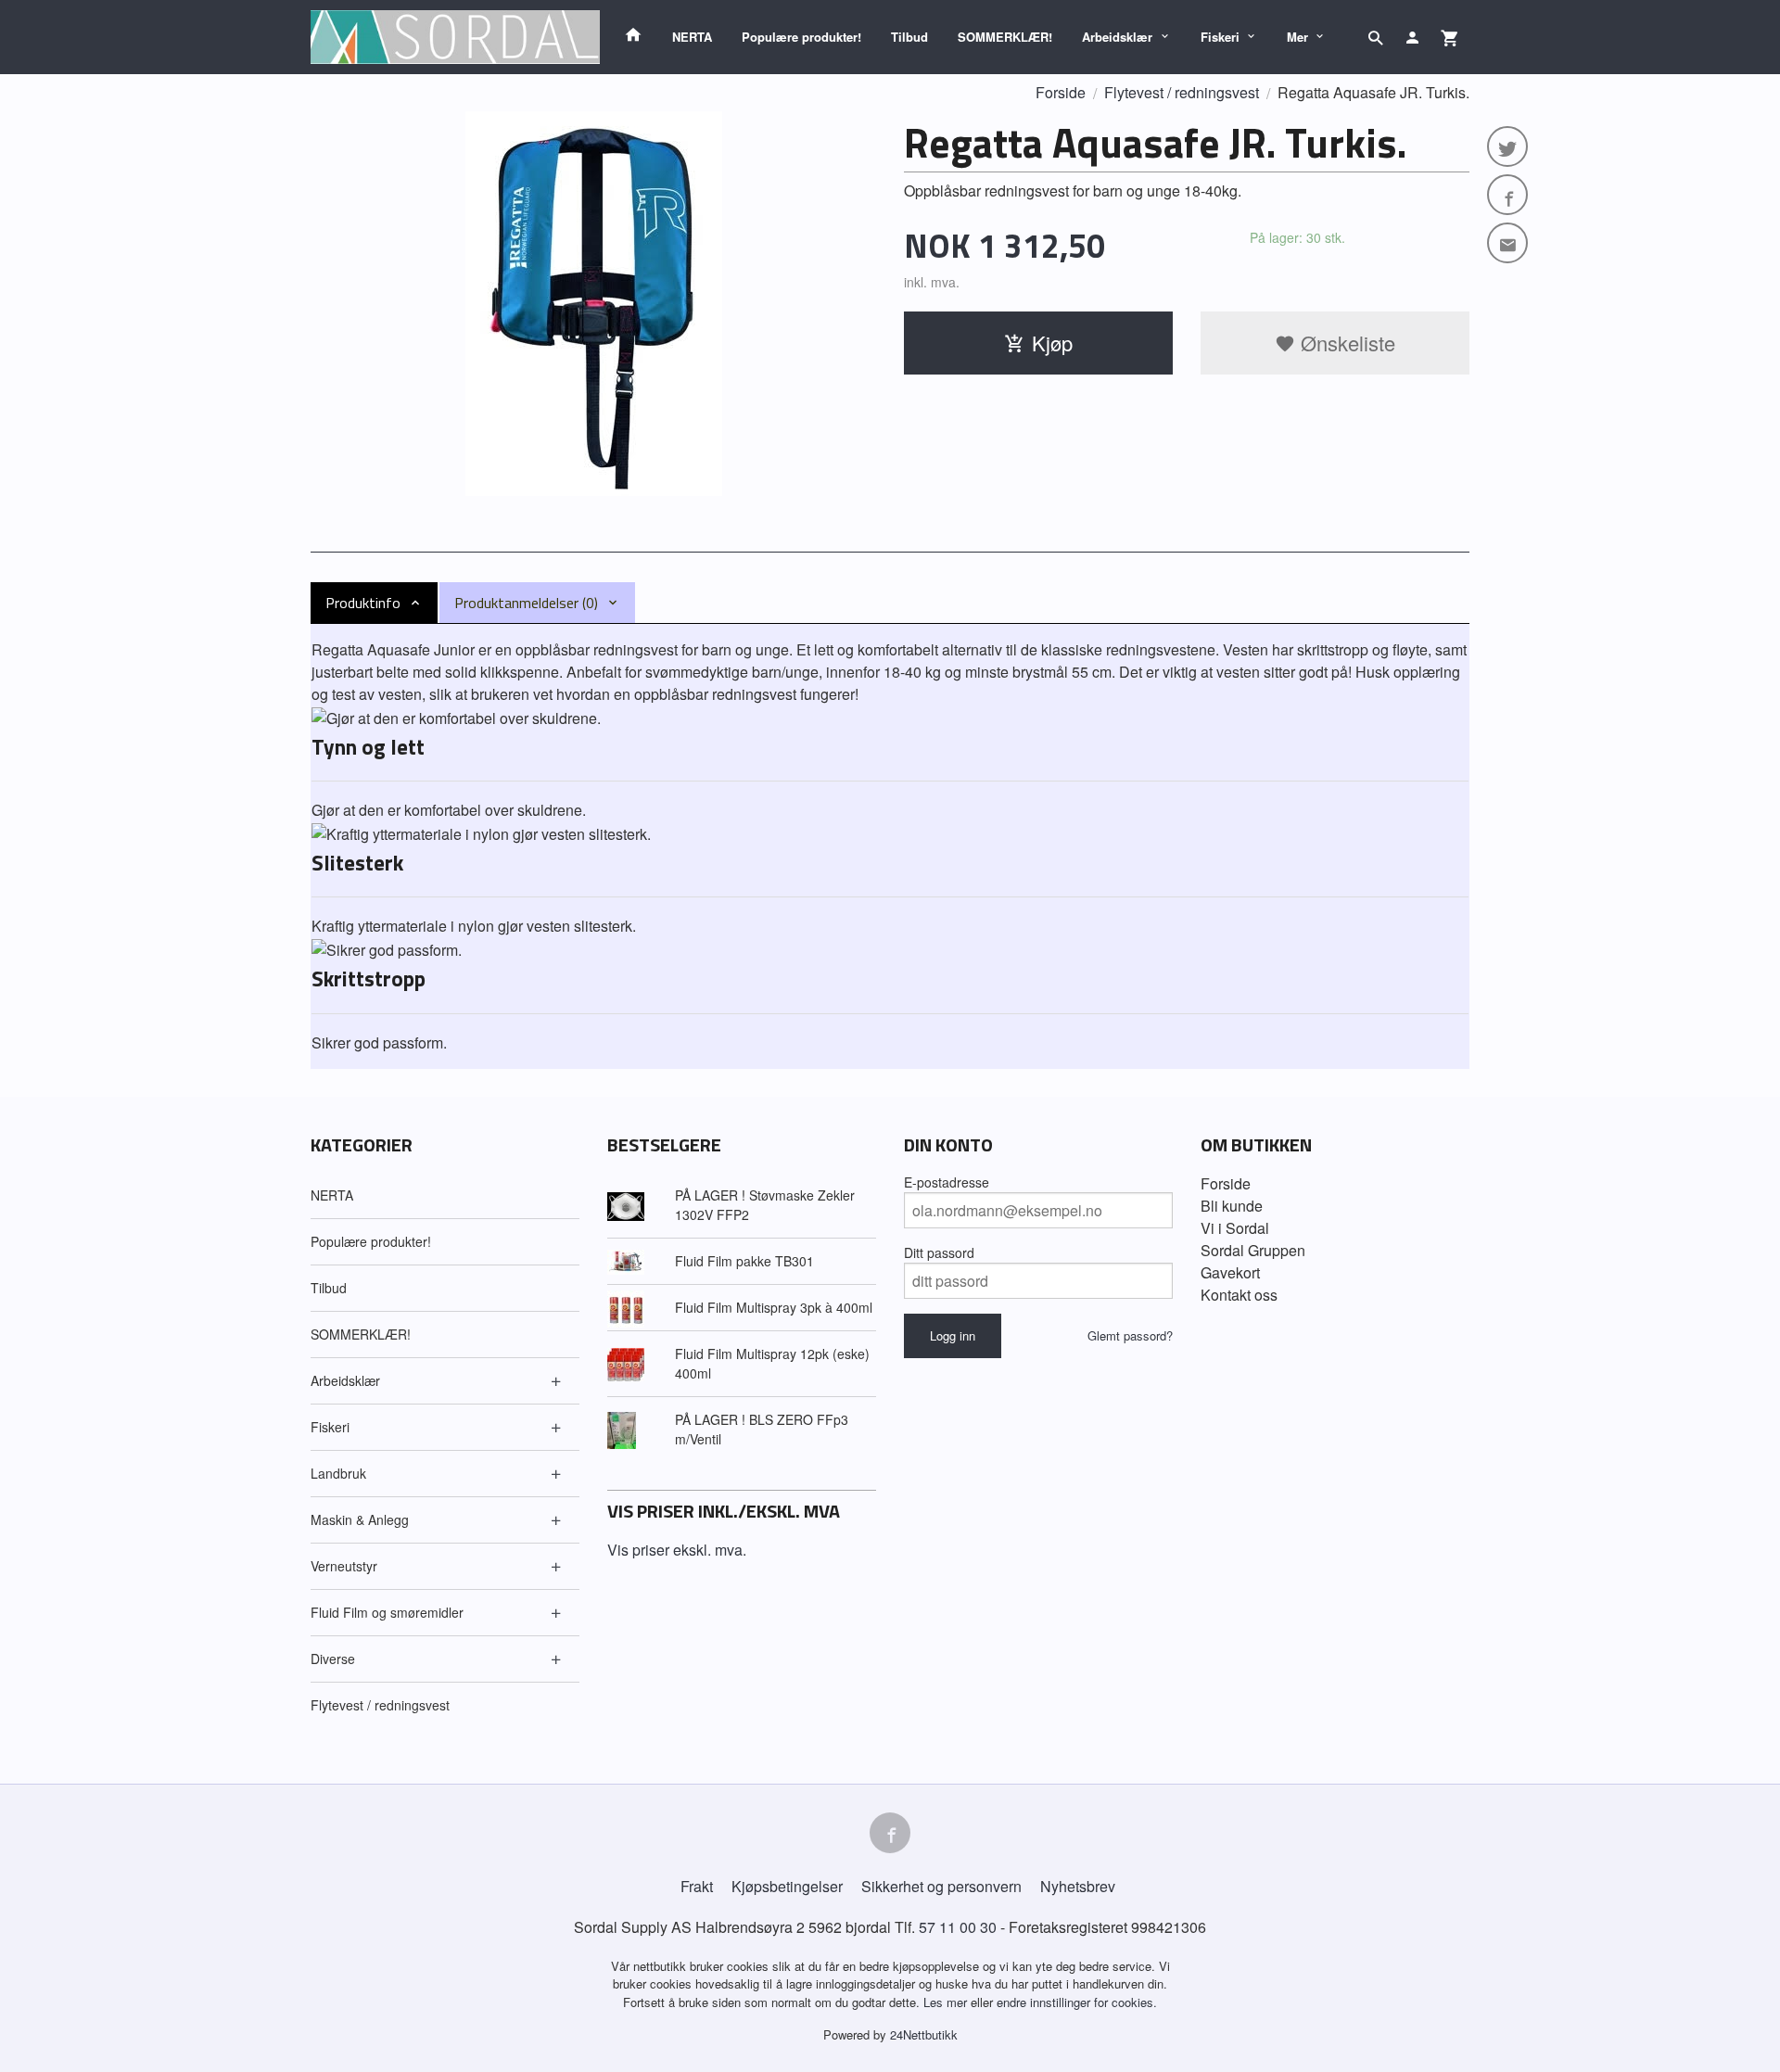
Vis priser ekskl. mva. (677, 1550)
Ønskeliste (1345, 343)
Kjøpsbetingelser (787, 1886)
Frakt (697, 1886)
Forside (1061, 92)
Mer (1297, 37)
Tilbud (909, 37)
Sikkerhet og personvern (941, 1886)
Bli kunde (1232, 1206)
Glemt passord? (1130, 1335)
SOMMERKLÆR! (1005, 37)
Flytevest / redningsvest (380, 1705)
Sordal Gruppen (1253, 1250)
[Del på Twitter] (1507, 146)
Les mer (947, 2002)
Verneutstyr (344, 1566)
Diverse (333, 1659)
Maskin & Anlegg (360, 1519)
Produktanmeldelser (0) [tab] (526, 603)
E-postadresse (947, 1182)
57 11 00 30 (958, 1927)
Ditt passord (939, 1252)
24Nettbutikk (924, 2034)
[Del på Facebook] (1507, 195)
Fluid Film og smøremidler (387, 1612)
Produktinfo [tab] (363, 603)
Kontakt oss (1239, 1295)
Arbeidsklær (1117, 37)
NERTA (692, 37)
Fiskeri (1220, 37)
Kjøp (1052, 343)
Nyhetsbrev (1078, 1886)
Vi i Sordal (1235, 1228)
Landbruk (338, 1473)
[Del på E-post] (1507, 243)
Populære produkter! (801, 37)
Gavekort (1230, 1272)
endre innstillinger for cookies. (1077, 2002)
